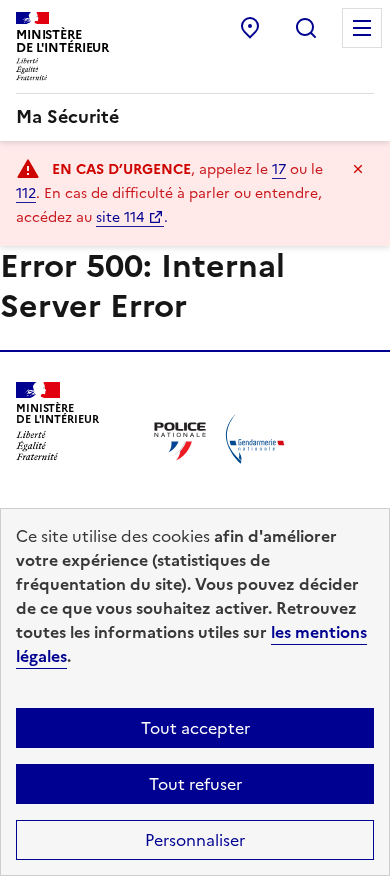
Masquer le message (358, 169)
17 (279, 169)
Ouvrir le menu (362, 28)
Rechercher (306, 28)
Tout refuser (195, 784)
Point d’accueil (250, 28)
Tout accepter (195, 728)
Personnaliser (195, 840)
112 (26, 193)
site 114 (120, 217)
